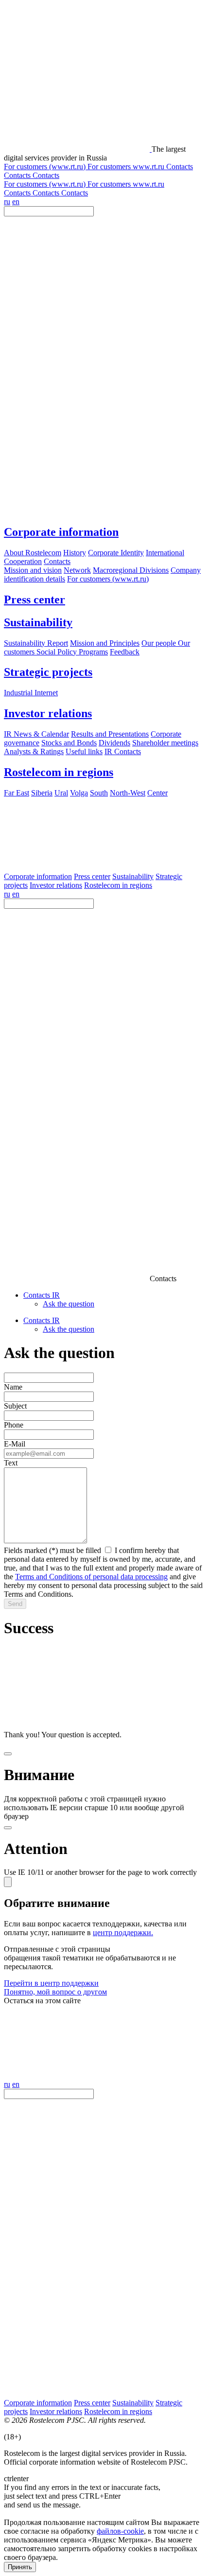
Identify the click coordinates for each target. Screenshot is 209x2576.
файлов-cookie (120, 2531)
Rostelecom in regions (59, 772)
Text (11, 1463)
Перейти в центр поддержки (51, 1983)
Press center (35, 600)
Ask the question (69, 1304)
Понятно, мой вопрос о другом (55, 1992)
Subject (15, 1406)
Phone (14, 1425)
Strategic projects (48, 672)
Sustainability (38, 622)
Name (13, 1387)
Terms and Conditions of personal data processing (91, 1577)
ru (7, 202)
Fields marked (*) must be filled (52, 1550)
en (16, 202)
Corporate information (61, 532)
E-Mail (15, 1444)
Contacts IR (42, 1295)
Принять (20, 2567)
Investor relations (48, 713)
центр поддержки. (123, 1932)
